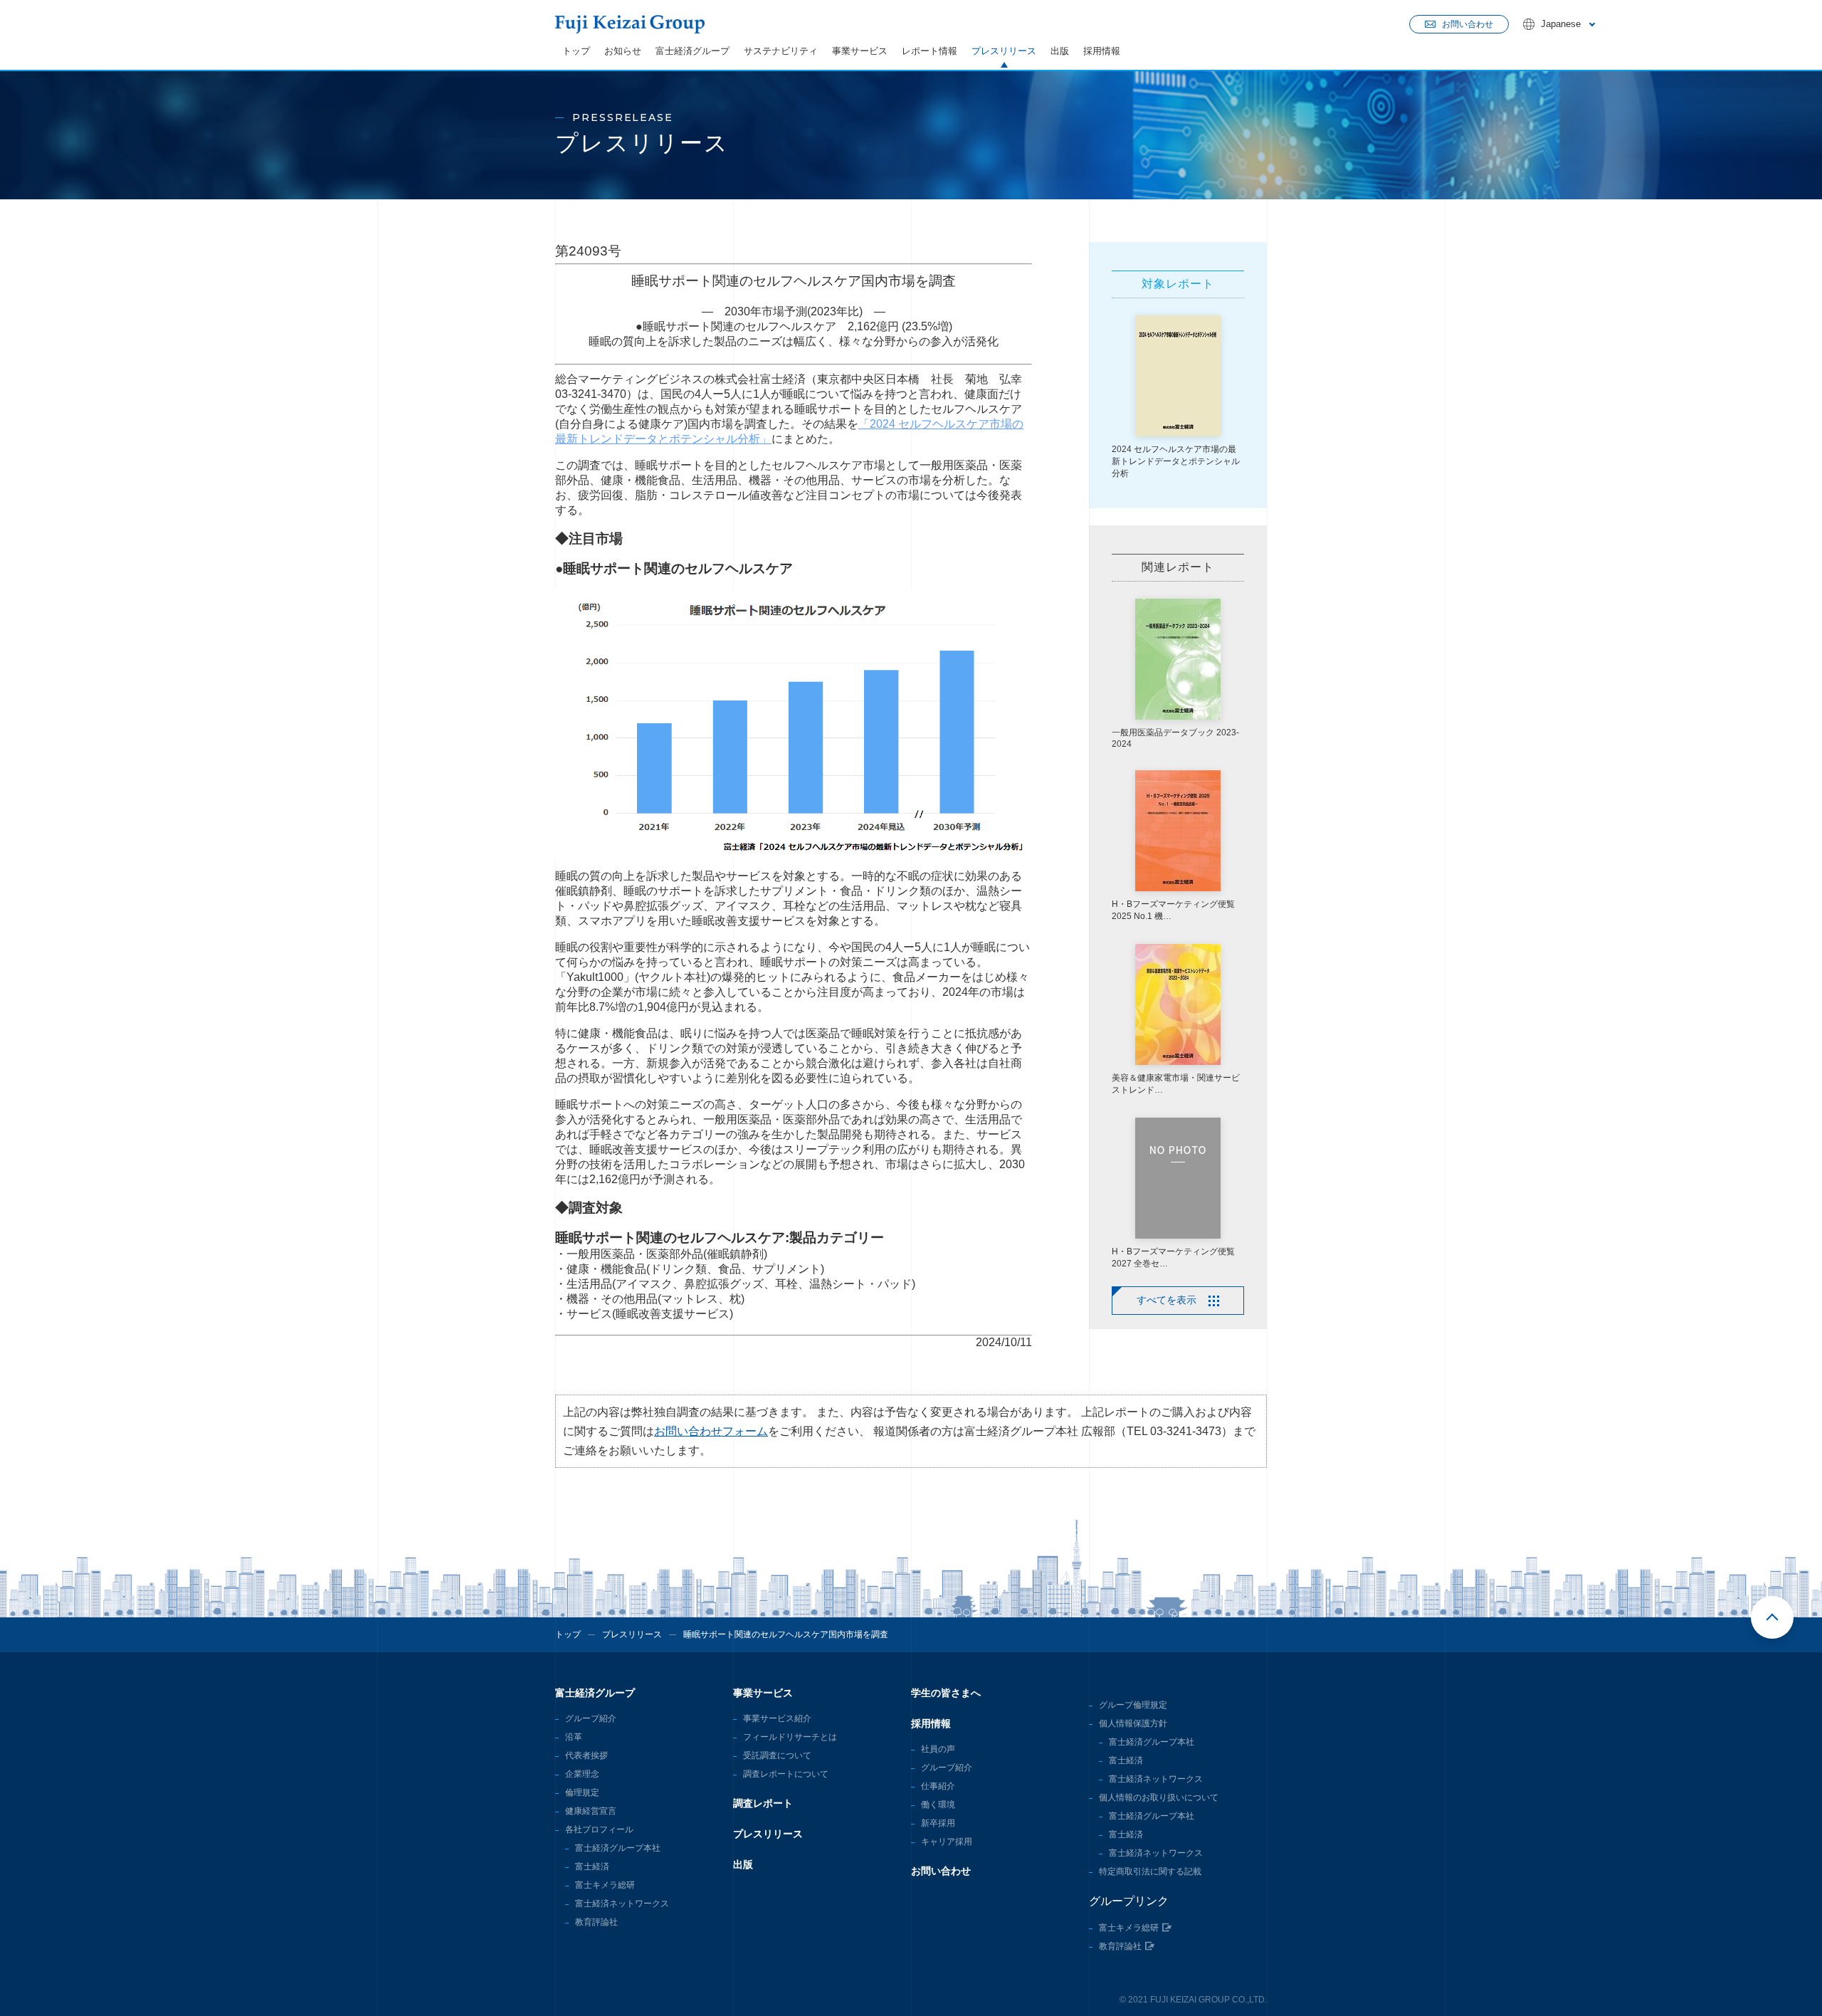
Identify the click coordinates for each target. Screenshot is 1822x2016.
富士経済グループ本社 (618, 1848)
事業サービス (860, 51)
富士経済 (592, 1867)
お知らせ (623, 51)
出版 (1060, 51)
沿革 (574, 1737)
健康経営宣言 (591, 1811)
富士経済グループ (693, 51)
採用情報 (1102, 51)
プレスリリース (1004, 51)
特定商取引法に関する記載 (1150, 1871)
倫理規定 (582, 1792)
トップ (576, 51)
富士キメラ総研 (605, 1885)
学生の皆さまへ (946, 1693)
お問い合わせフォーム (711, 1431)
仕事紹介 (938, 1786)
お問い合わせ (941, 1871)
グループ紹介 (591, 1718)
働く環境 (938, 1805)
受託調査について (777, 1755)
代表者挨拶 (586, 1755)
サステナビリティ (781, 51)
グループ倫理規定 (1133, 1705)
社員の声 (938, 1749)
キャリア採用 (947, 1842)
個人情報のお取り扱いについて (1159, 1797)
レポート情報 (930, 51)
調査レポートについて (786, 1774)
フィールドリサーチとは (790, 1737)
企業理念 (582, 1774)
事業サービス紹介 (777, 1718)
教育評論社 (596, 1922)
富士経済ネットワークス (622, 1904)
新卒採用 (938, 1823)
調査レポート (763, 1803)
